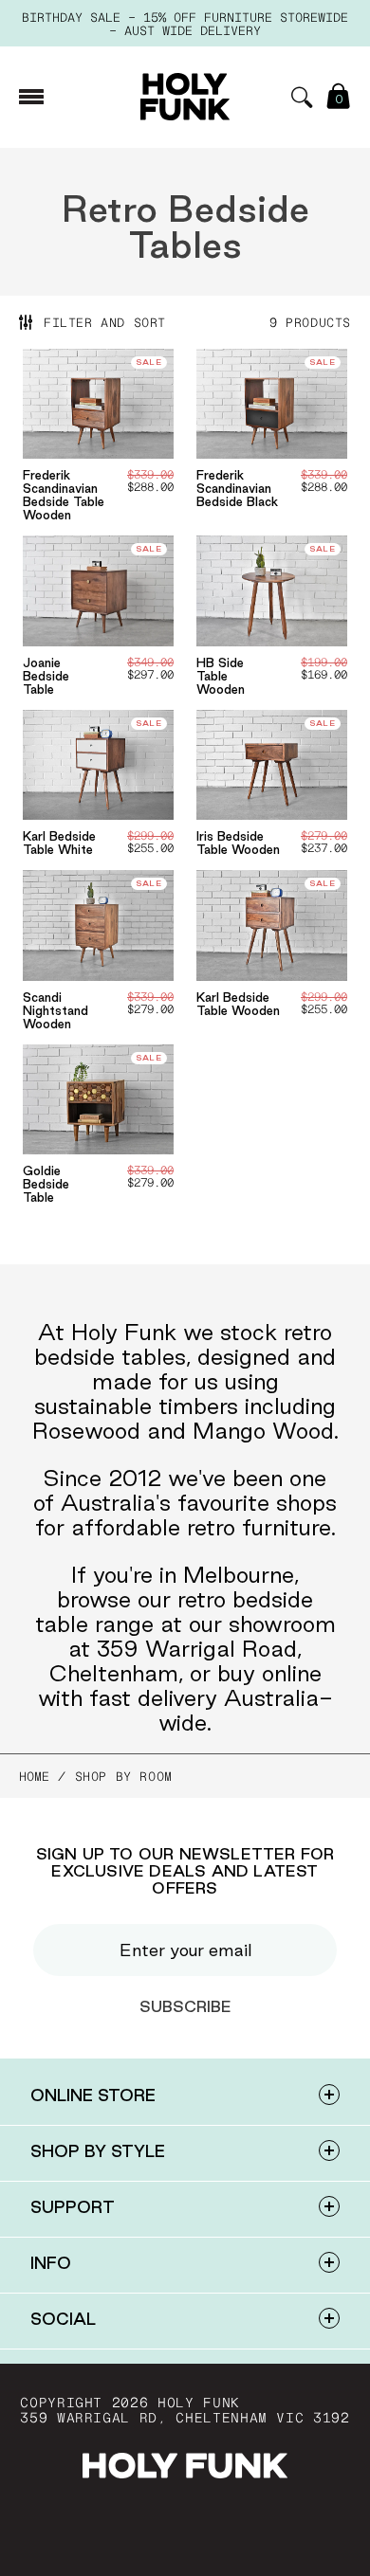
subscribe (185, 2006)
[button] (302, 97)
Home (34, 1776)
